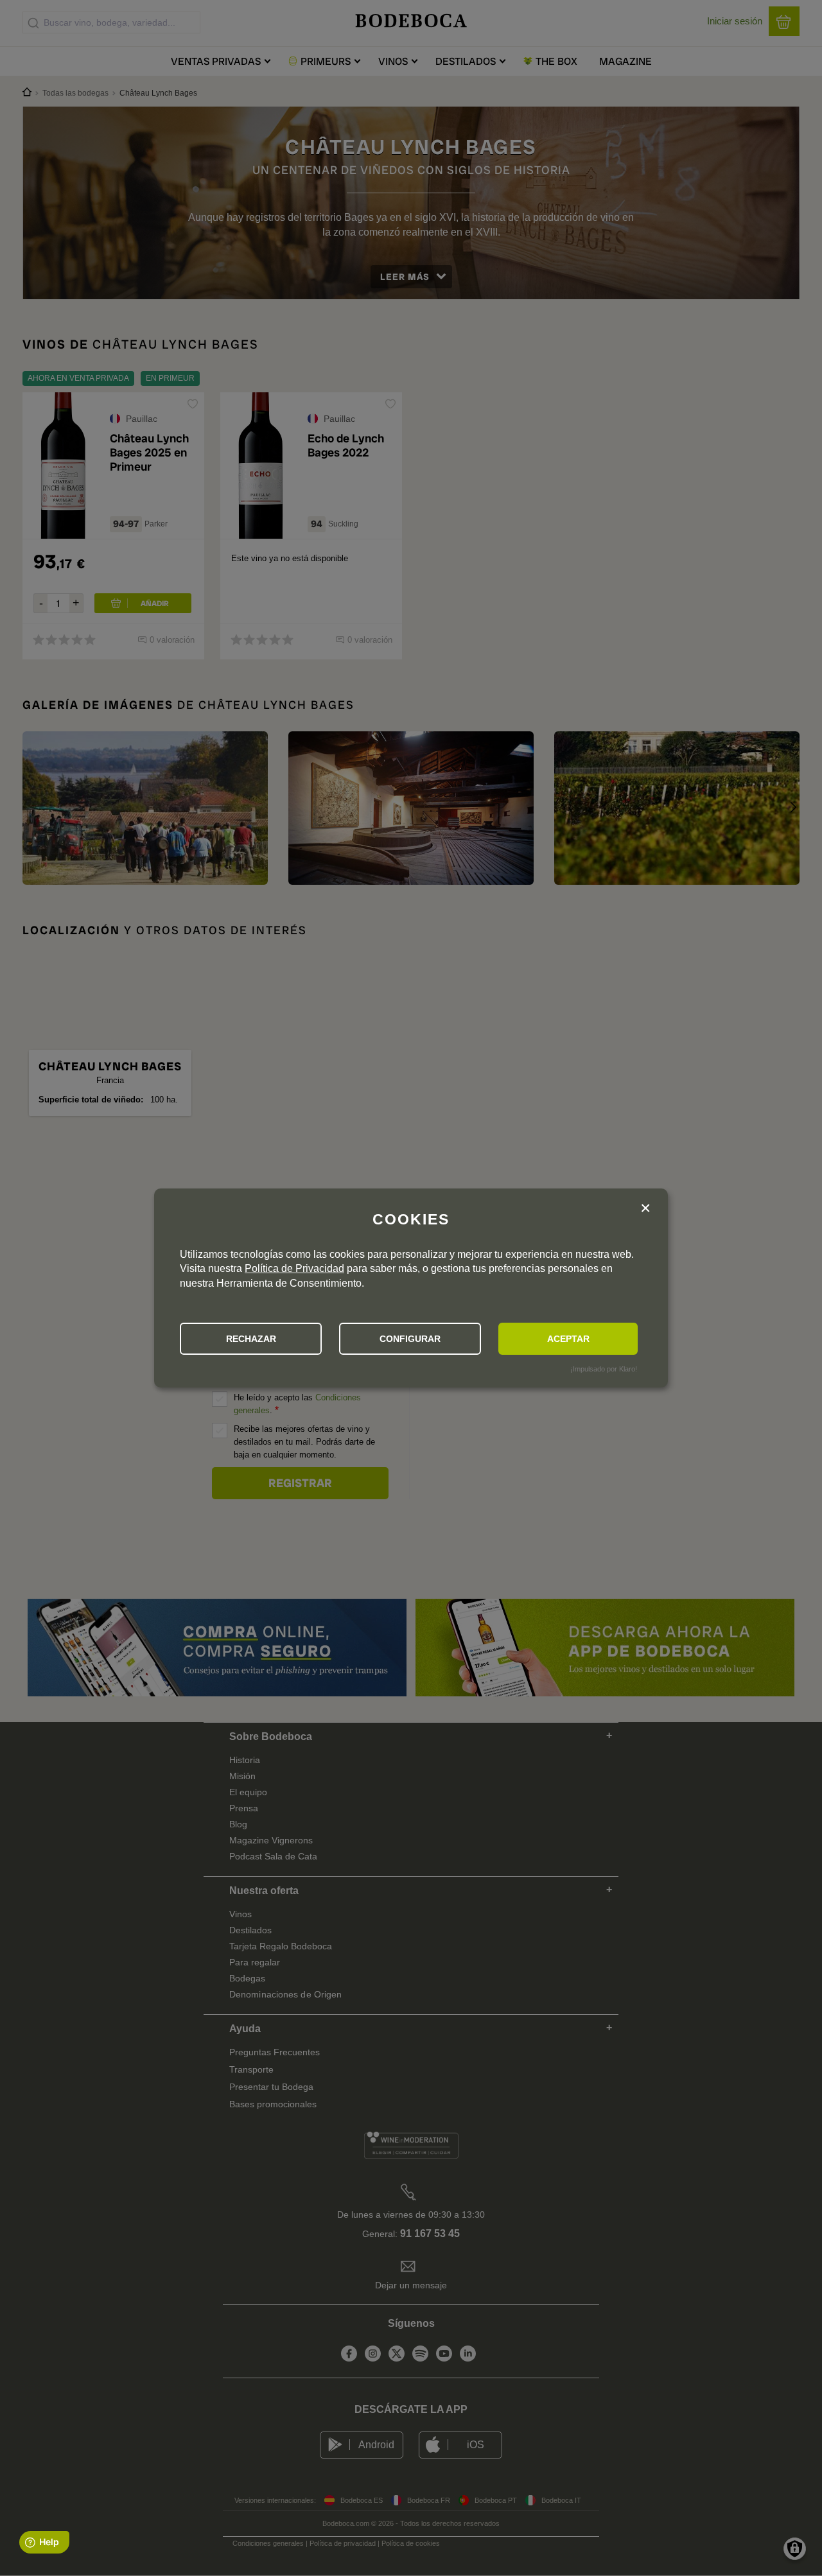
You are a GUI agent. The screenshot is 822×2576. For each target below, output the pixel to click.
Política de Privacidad (294, 1268)
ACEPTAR (568, 1339)
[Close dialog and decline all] (645, 1209)
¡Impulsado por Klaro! (604, 1369)
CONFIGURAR (410, 1339)
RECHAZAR (251, 1339)
